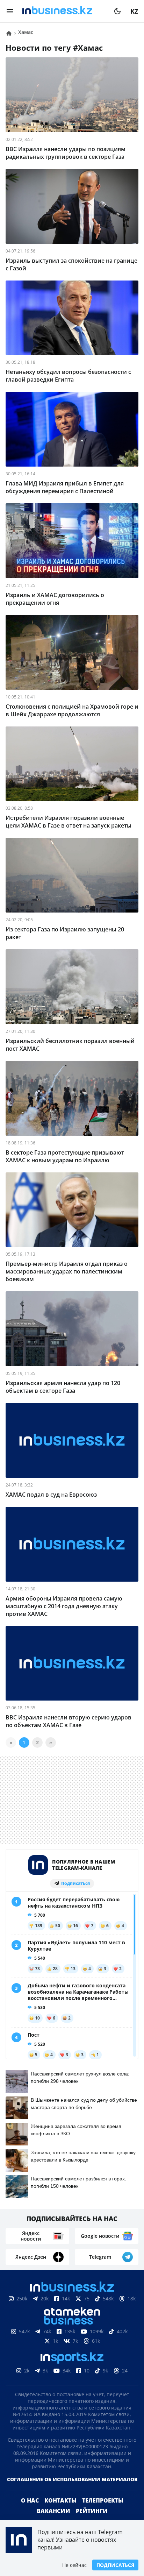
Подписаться (115, 2565)
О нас (30, 2500)
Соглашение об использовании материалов (72, 2479)
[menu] (10, 11)
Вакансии (53, 2511)
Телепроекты (103, 2500)
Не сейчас (74, 2565)
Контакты (60, 2500)
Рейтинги (92, 2511)
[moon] (117, 11)
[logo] (64, 11)
